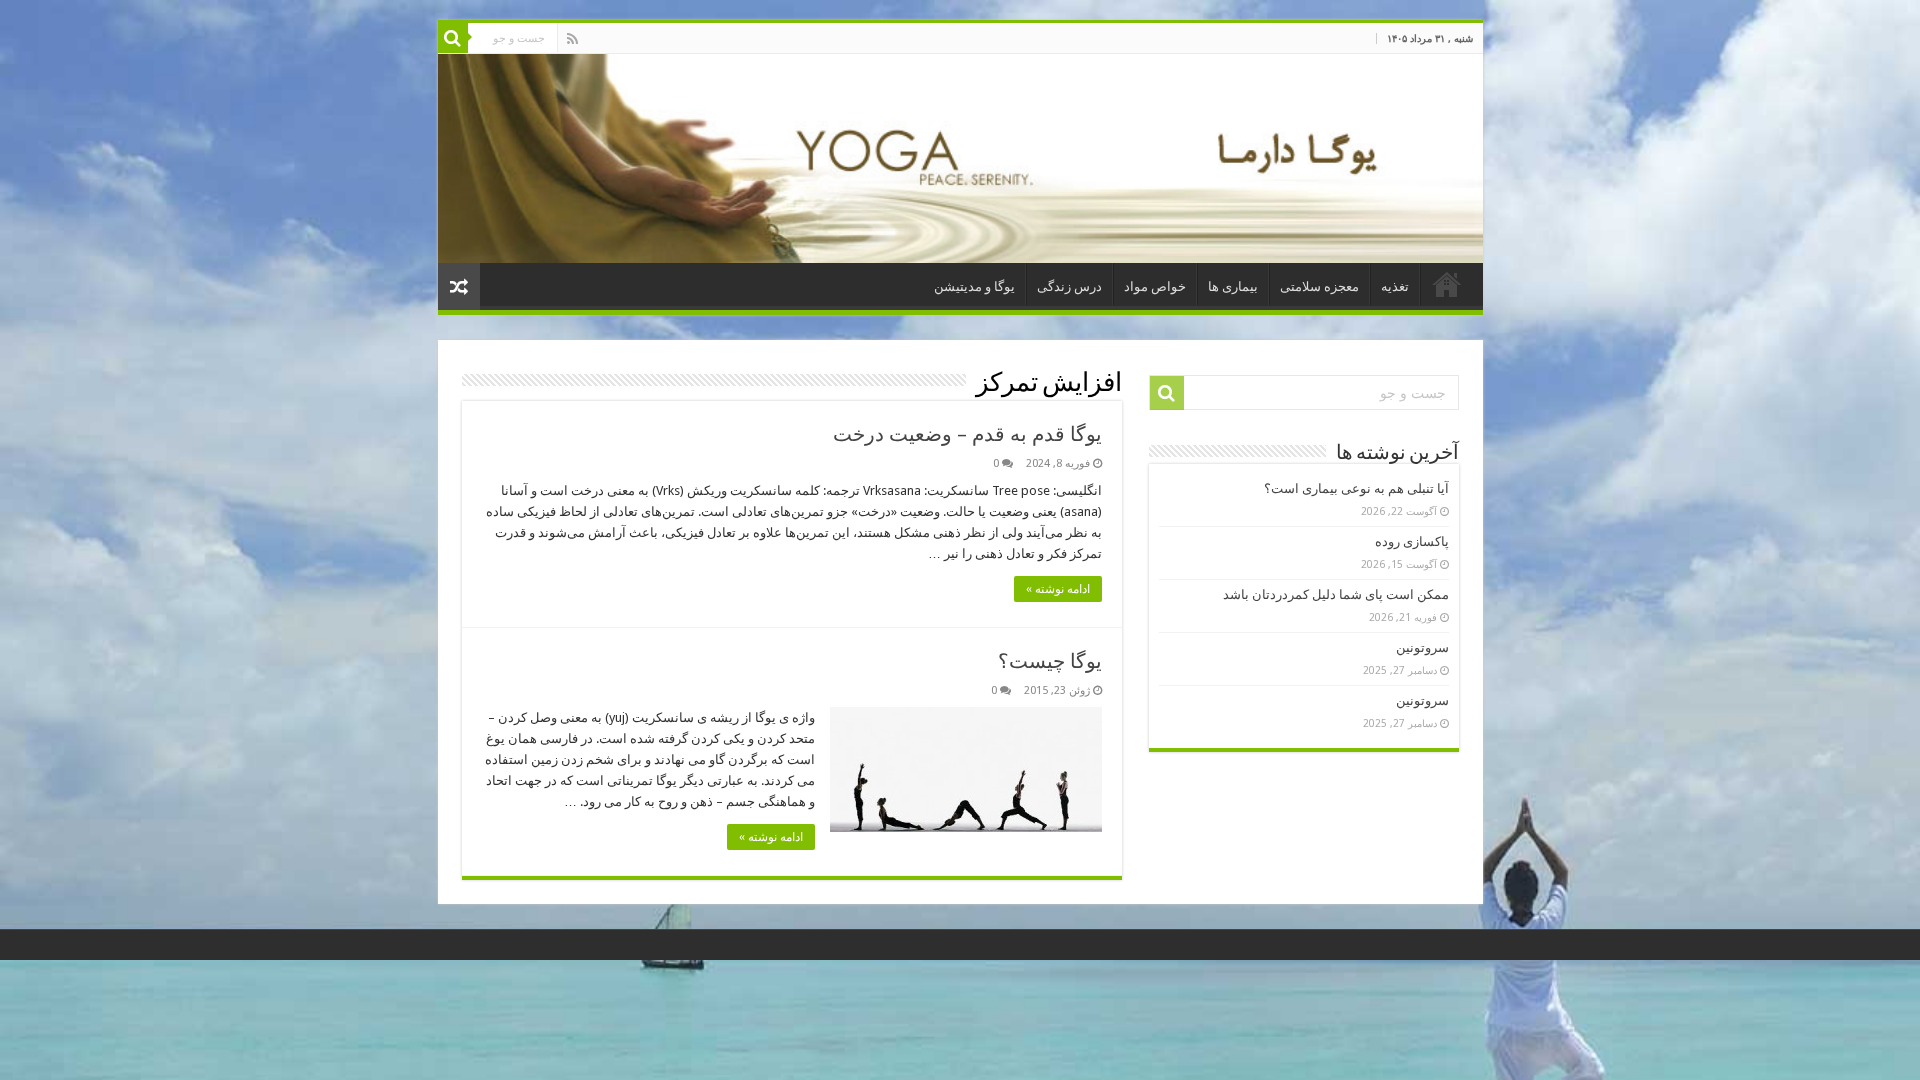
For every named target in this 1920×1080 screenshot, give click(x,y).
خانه (1447, 284)
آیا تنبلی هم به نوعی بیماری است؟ (1356, 488)
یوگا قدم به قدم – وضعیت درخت (967, 434)
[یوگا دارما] (960, 158)
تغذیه (1395, 286)
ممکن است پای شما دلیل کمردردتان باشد (1336, 594)
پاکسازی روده (1412, 541)
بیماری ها (1233, 286)
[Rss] (572, 39)
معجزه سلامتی (1319, 286)
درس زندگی (1069, 286)
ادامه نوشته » (1058, 589)
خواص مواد (1155, 286)
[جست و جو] (453, 38)
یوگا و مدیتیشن (974, 286)
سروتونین (1422, 647)
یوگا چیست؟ (1050, 661)
